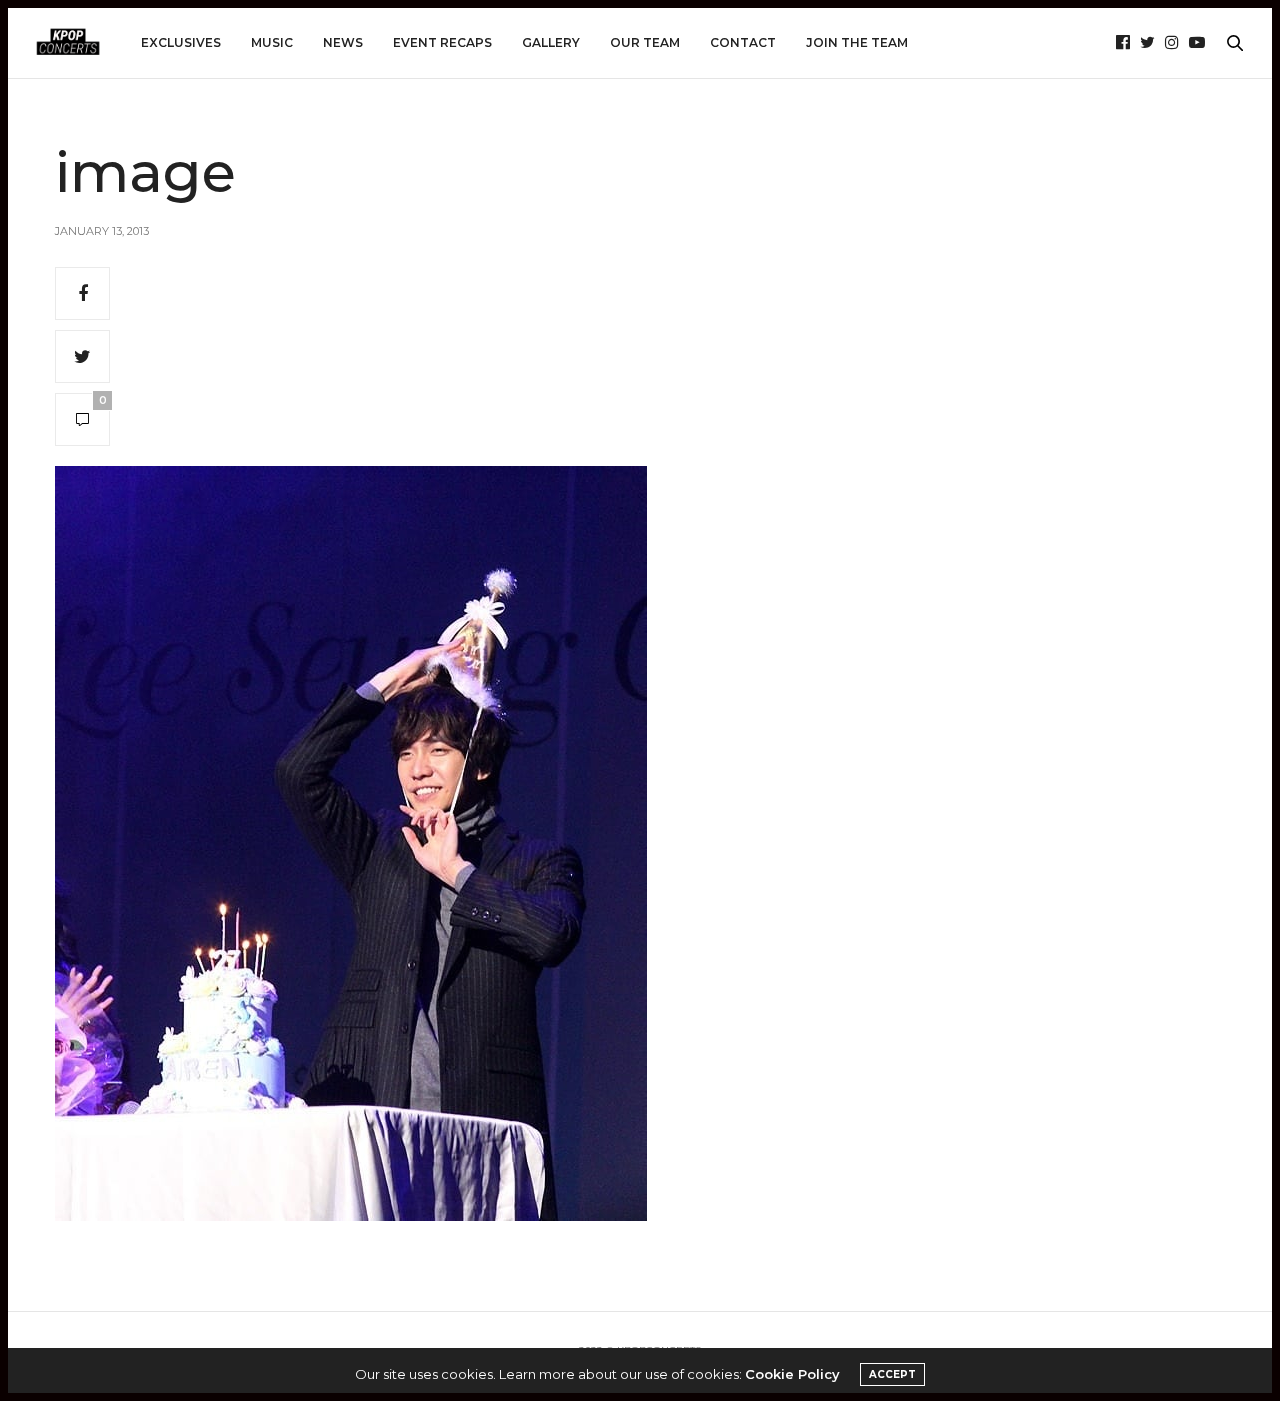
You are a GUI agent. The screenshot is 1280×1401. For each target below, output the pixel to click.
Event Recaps (442, 42)
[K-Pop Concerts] (68, 43)
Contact (743, 42)
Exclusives (181, 42)
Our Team (645, 42)
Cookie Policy (792, 1374)
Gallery (551, 42)
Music (272, 42)
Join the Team (857, 42)
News (343, 42)
